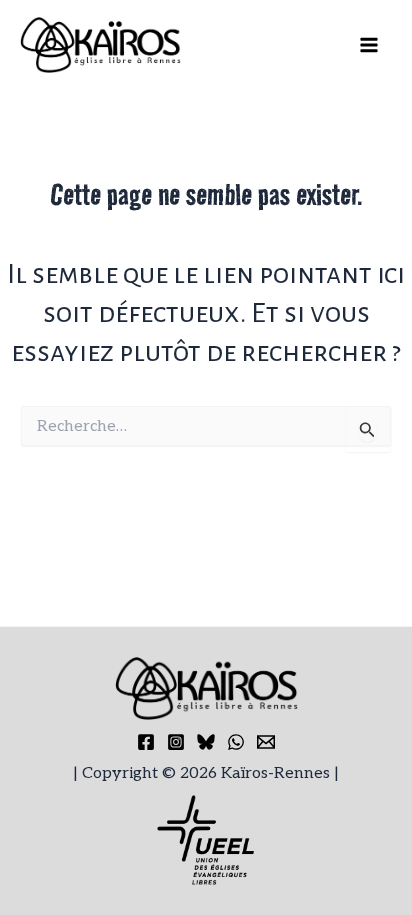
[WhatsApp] (236, 742)
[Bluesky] (206, 742)
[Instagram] (176, 742)
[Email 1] (266, 742)
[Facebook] (146, 742)
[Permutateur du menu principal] (370, 45)
